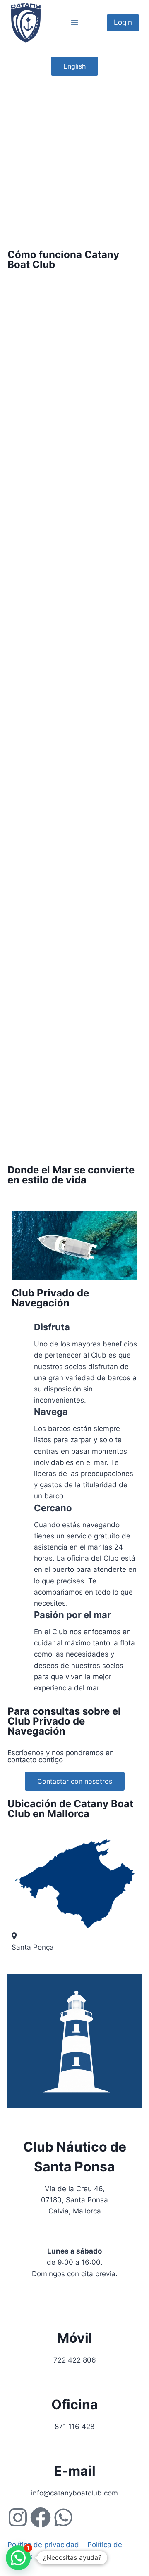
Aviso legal (59, 2556)
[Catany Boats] (26, 23)
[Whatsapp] (63, 2517)
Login (123, 22)
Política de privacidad (44, 2545)
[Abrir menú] (75, 23)
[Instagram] (18, 2517)
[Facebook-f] (41, 2517)
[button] (18, 2558)
